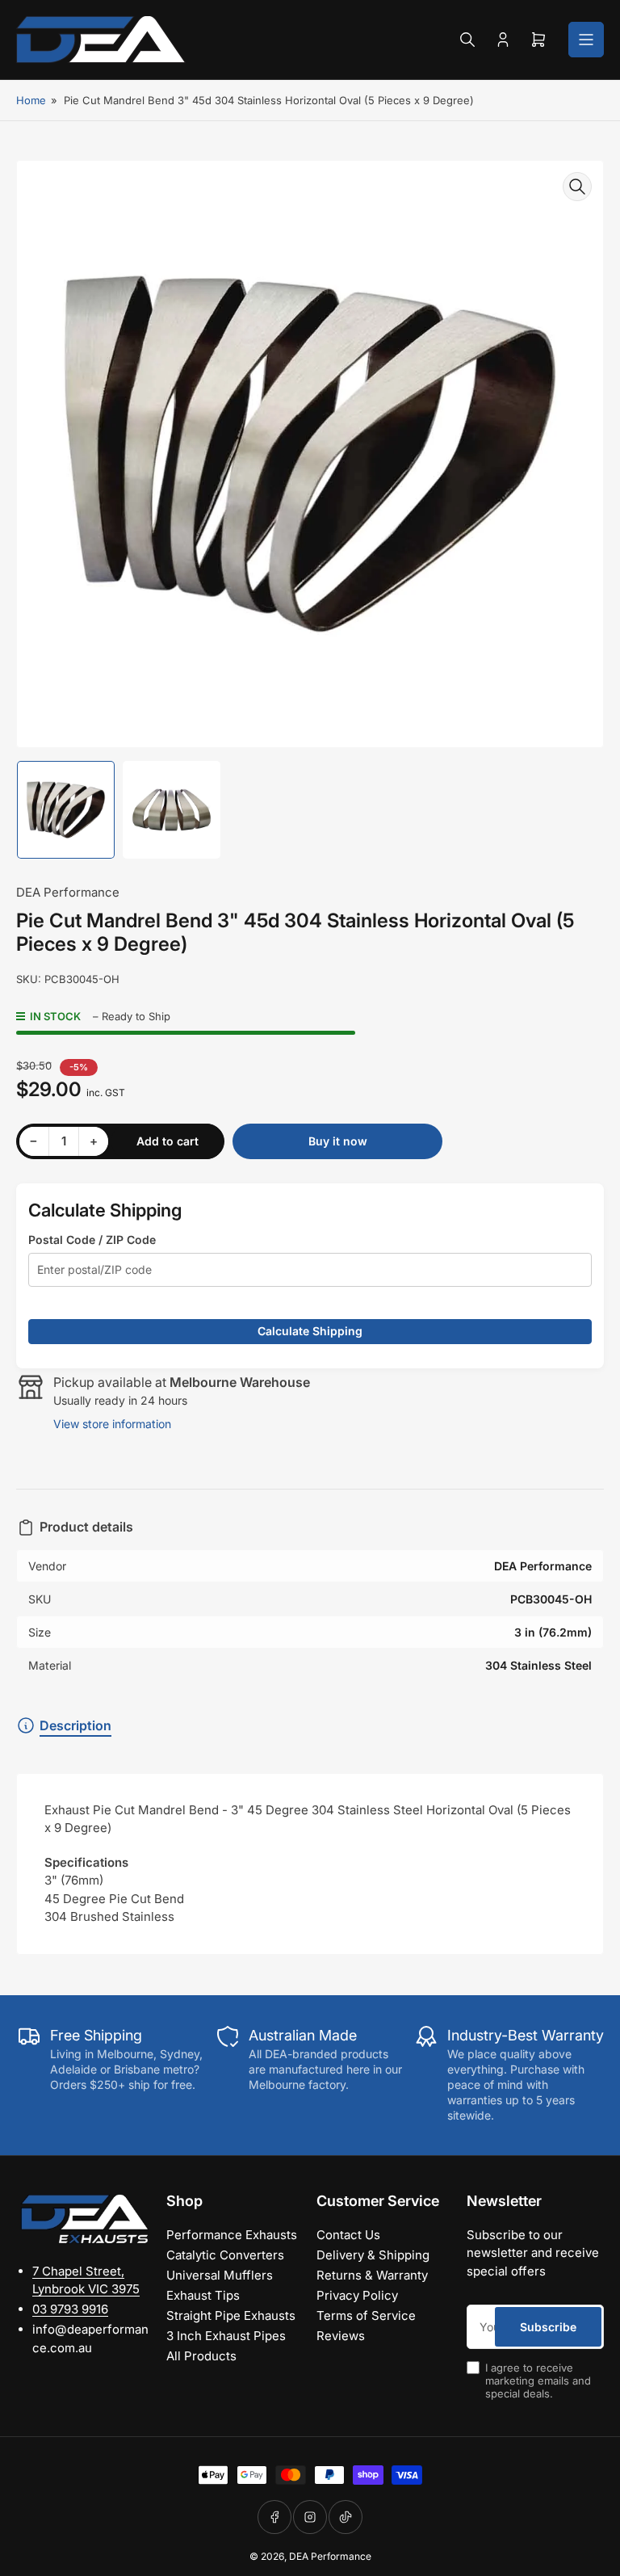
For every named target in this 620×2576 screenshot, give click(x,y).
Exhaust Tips (203, 2295)
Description (75, 1725)
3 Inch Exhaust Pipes (226, 2336)
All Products (201, 2356)
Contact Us (348, 2235)
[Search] (467, 40)
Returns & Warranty (372, 2275)
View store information (112, 1424)
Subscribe (548, 2327)
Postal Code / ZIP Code (92, 1240)
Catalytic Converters (225, 2255)
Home (31, 100)
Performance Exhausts (232, 2235)
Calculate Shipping (310, 1331)
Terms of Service (366, 2315)
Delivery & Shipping (373, 2255)
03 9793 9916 (70, 2309)
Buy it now (338, 1141)
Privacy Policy (357, 2295)
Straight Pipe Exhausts (231, 2315)
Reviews (341, 2336)
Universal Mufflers (220, 2275)
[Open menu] (586, 40)
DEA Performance (68, 892)
